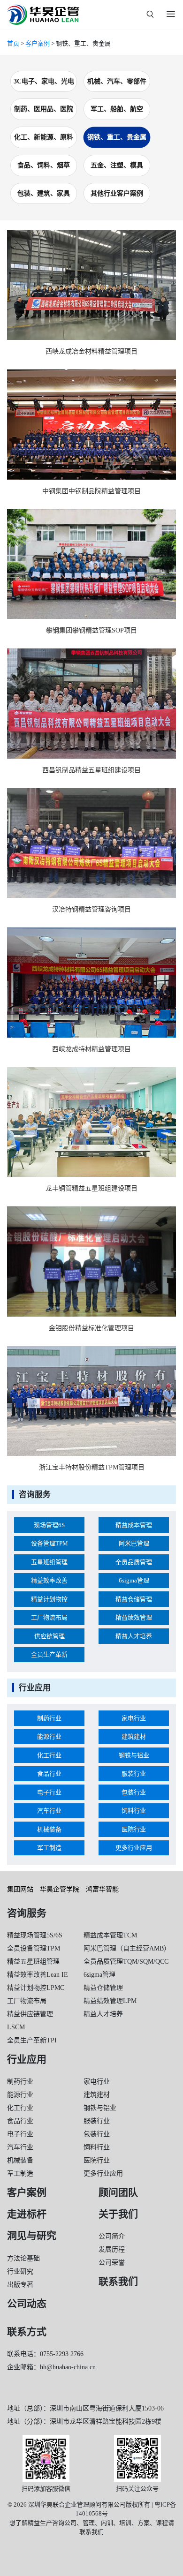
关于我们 (118, 2214)
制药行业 (49, 1718)
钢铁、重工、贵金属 (117, 137)
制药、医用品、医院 (44, 109)
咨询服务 (27, 1913)
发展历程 (112, 2249)
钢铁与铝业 (134, 1755)
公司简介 (112, 2236)
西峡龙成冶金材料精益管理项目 (91, 351)
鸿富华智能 (102, 1889)
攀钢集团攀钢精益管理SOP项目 (91, 630)
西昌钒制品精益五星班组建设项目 (91, 770)
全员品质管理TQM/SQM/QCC (126, 1962)
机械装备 (49, 1829)
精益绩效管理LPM (110, 2001)
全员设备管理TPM (34, 1948)
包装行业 (134, 1792)
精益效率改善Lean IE (38, 1975)
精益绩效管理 (134, 1617)
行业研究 (20, 2271)
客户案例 (38, 43)
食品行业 (49, 1774)
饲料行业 (134, 1811)
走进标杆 (27, 2214)
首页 (13, 43)
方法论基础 (23, 2258)
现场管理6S (49, 1525)
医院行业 (134, 1829)
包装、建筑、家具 (44, 193)
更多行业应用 (134, 1848)
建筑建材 (134, 1736)
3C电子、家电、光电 (44, 81)
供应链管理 (50, 1636)
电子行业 (49, 1792)
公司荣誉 (112, 2263)
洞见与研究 (32, 2236)
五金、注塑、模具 (117, 165)
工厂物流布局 (49, 1617)
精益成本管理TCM (110, 1935)
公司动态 (27, 2304)
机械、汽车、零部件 (117, 81)
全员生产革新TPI (32, 2040)
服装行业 (134, 1774)
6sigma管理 (134, 1580)
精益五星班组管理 (33, 1962)
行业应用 (27, 2059)
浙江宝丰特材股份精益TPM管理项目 (92, 1467)
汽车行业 (49, 1811)
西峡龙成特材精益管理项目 (91, 1049)
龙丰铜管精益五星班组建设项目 (91, 1188)
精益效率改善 (49, 1580)
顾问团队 (118, 2192)
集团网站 (20, 1889)
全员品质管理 (134, 1562)
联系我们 (118, 2282)
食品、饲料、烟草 (44, 165)
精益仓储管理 (134, 1599)
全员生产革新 (49, 1654)
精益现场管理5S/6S (35, 1935)
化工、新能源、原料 (44, 137)
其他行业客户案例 (117, 193)
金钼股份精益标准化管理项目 (91, 1328)
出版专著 (20, 2285)
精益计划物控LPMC (36, 1988)
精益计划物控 (49, 1599)
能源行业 (49, 1736)
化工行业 (49, 1755)
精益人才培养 (134, 1636)
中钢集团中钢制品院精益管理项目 (91, 491)
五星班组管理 (49, 1562)
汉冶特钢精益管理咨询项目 (91, 909)
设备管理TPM (50, 1543)
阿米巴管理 (134, 1543)
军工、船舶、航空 (117, 109)
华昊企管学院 (60, 1889)
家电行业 (134, 1718)
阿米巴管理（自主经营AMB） (127, 1948)
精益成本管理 (134, 1525)
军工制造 (49, 1848)
